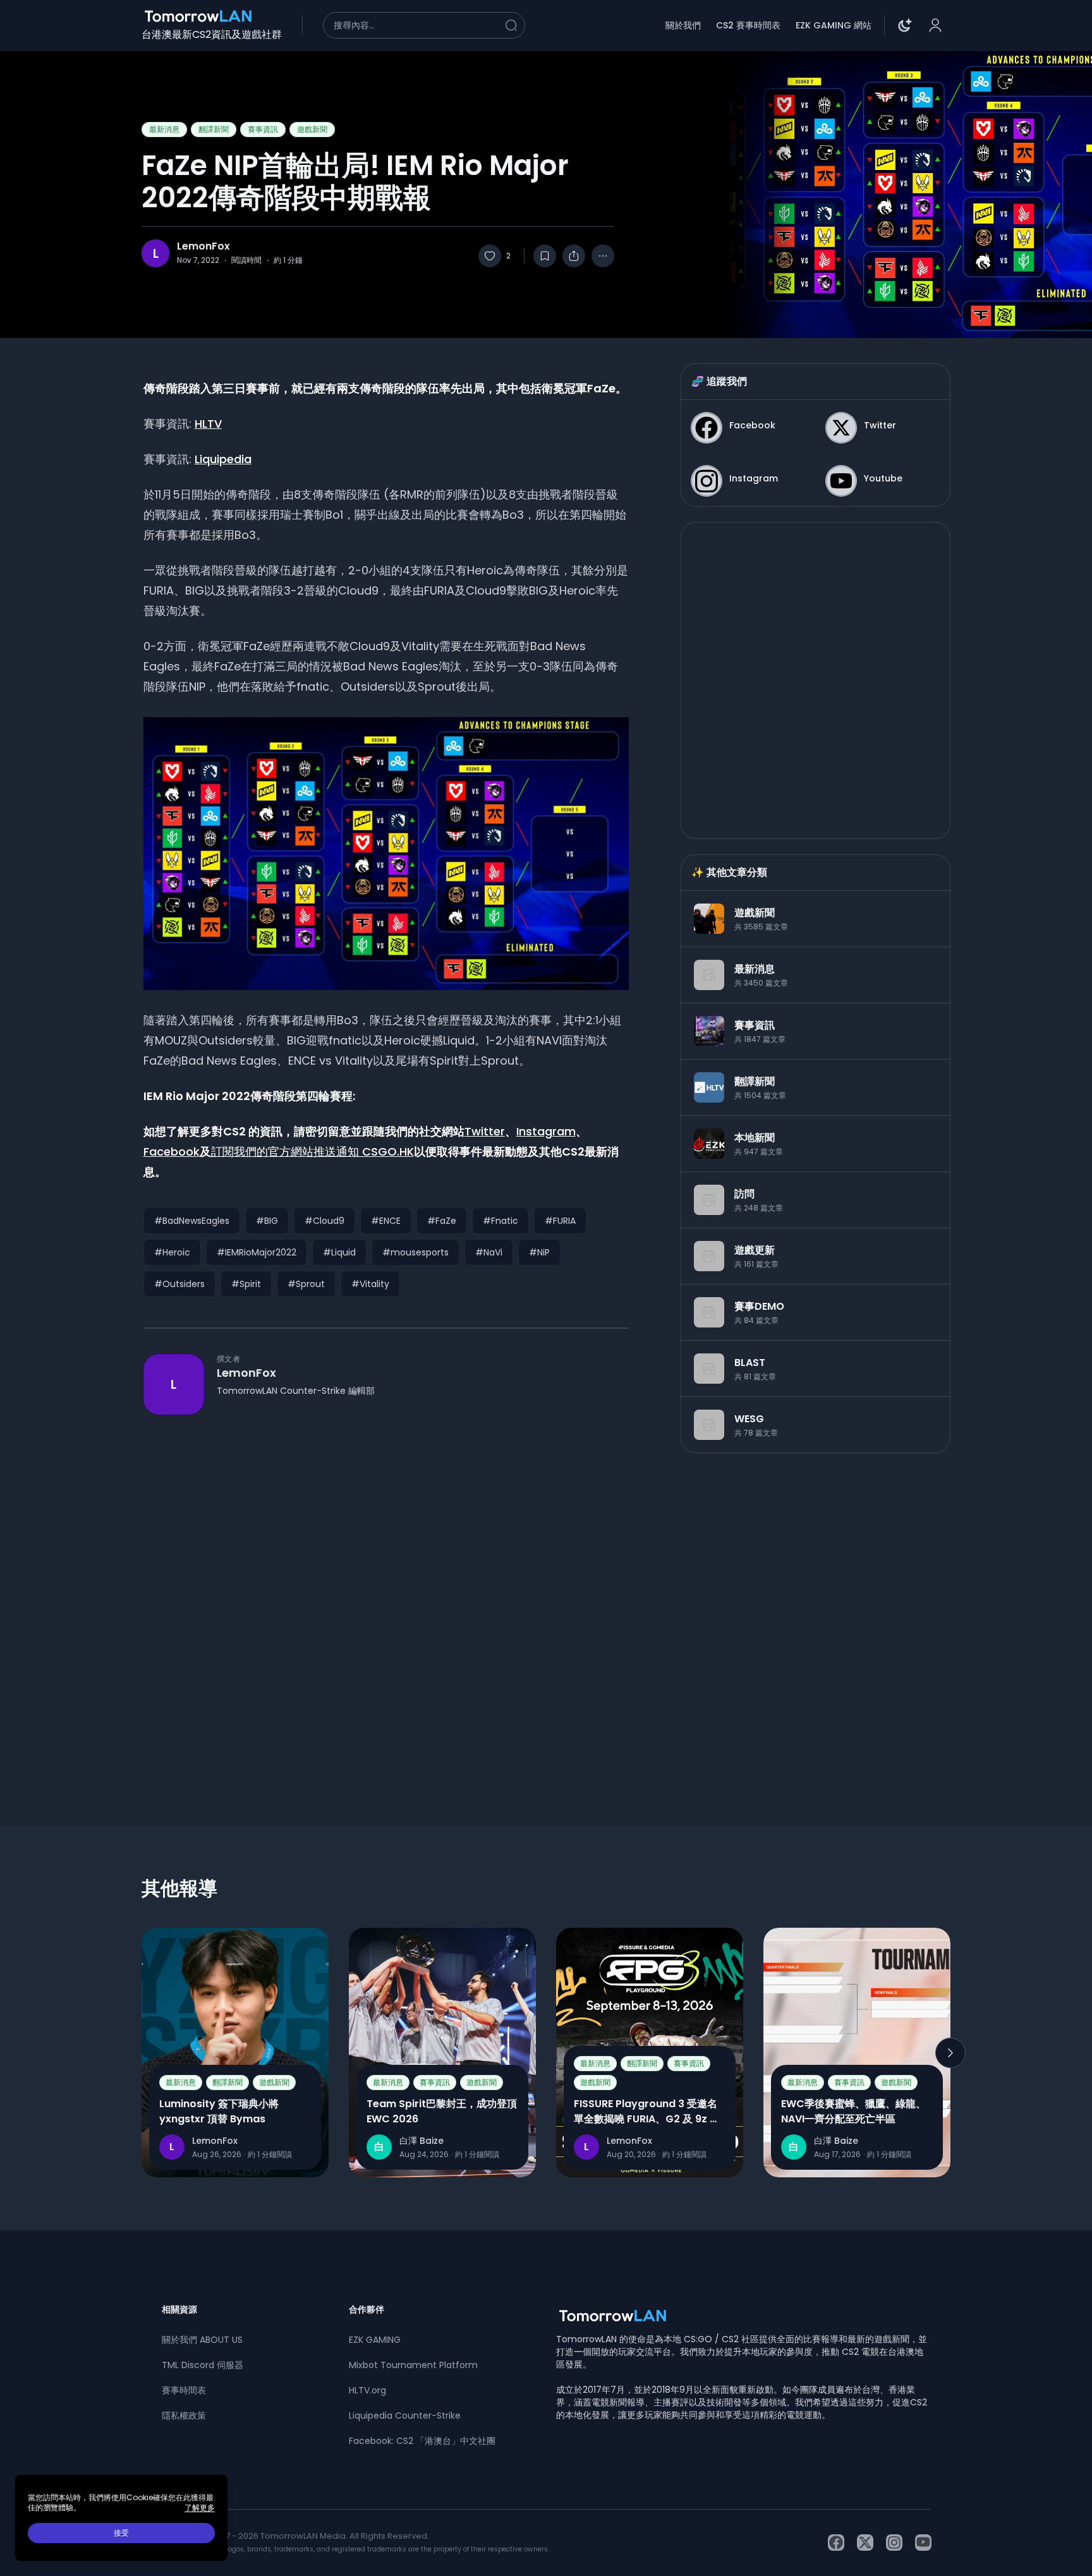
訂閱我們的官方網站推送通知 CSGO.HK (312, 1152)
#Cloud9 (325, 1221)
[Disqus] (386, 1598)
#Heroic (172, 1252)
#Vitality (370, 1284)
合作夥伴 (367, 2309)
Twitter (485, 1131)
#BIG (267, 1221)
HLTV (208, 424)
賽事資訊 (263, 129)
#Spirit (246, 1284)
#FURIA (560, 1221)
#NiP (539, 1252)
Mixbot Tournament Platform (413, 2365)
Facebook (172, 1152)
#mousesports (416, 1252)
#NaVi (489, 1252)
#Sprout (306, 1284)
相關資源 (179, 2309)
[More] (603, 256)
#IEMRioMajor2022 (257, 1252)
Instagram (546, 1131)
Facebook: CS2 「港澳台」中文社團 (422, 2441)
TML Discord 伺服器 (203, 2365)
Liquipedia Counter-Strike (405, 2416)
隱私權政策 (184, 2416)
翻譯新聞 (214, 129)
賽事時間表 (184, 2390)
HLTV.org (367, 2390)
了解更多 (200, 2508)
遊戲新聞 (312, 129)
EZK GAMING (375, 2340)
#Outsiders (179, 1284)
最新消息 (164, 129)
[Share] (574, 256)
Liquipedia (223, 459)
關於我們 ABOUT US (202, 2340)
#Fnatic (500, 1221)
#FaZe (442, 1221)
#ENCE (386, 1221)
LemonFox (203, 246)
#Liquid (339, 1252)
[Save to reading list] (545, 256)
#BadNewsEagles (192, 1221)
